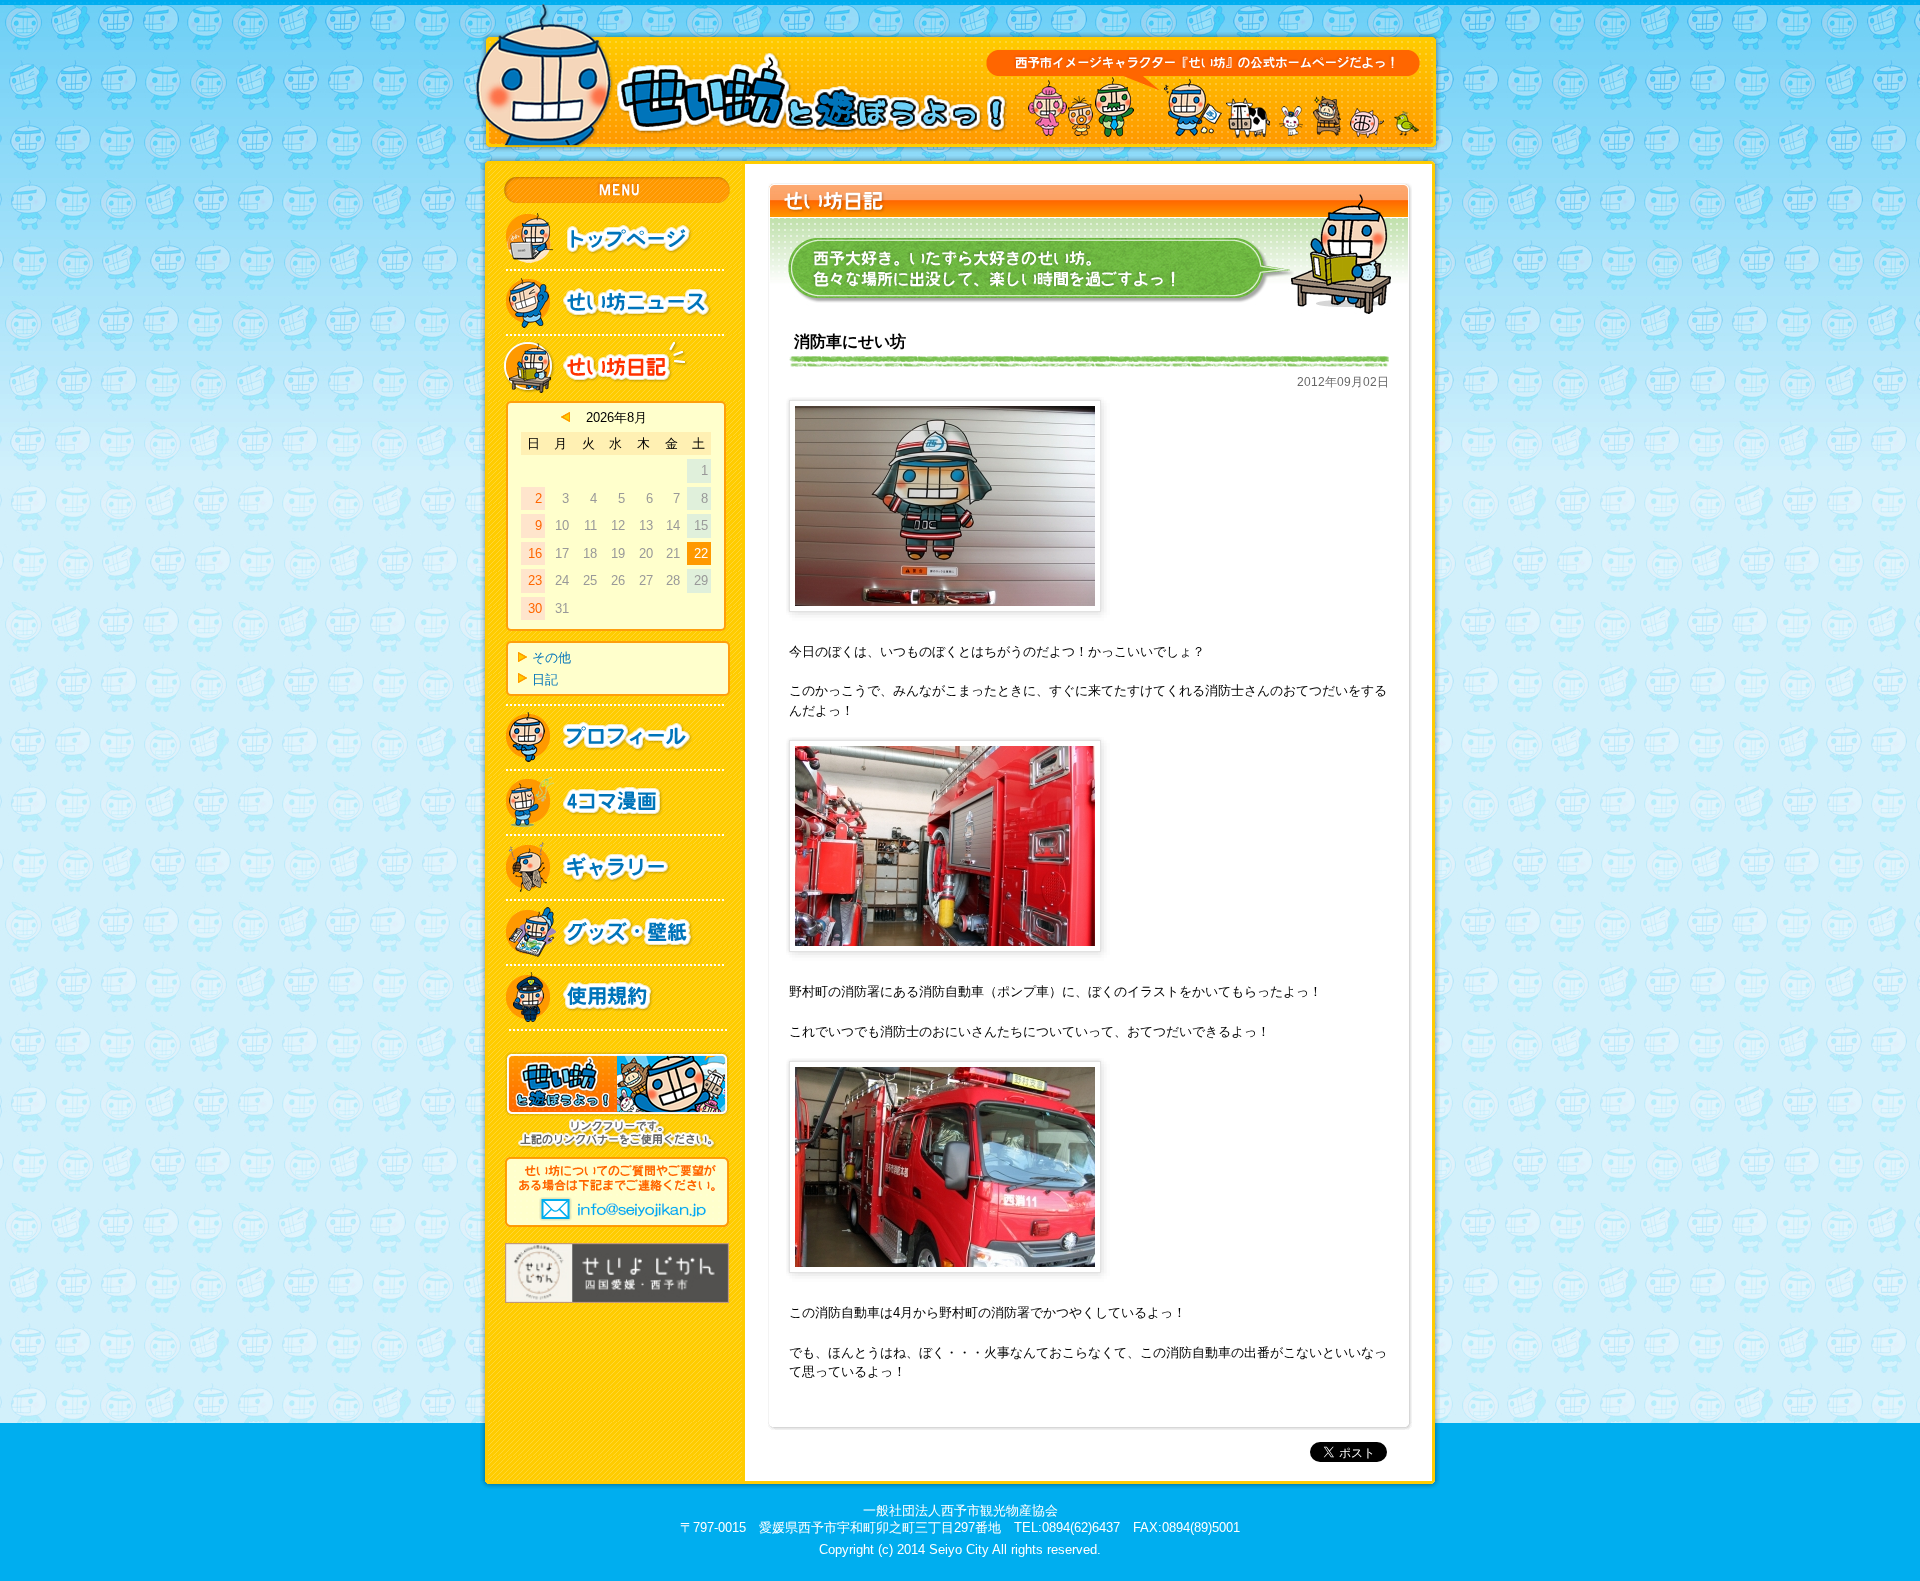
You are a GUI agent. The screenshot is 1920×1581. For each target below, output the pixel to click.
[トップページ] (617, 221)
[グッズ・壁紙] (617, 908)
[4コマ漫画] (617, 778)
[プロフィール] (617, 713)
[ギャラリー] (617, 843)
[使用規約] (617, 973)
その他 (551, 657)
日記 (545, 679)
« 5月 (565, 417)
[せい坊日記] (617, 343)
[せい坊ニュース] (617, 278)
